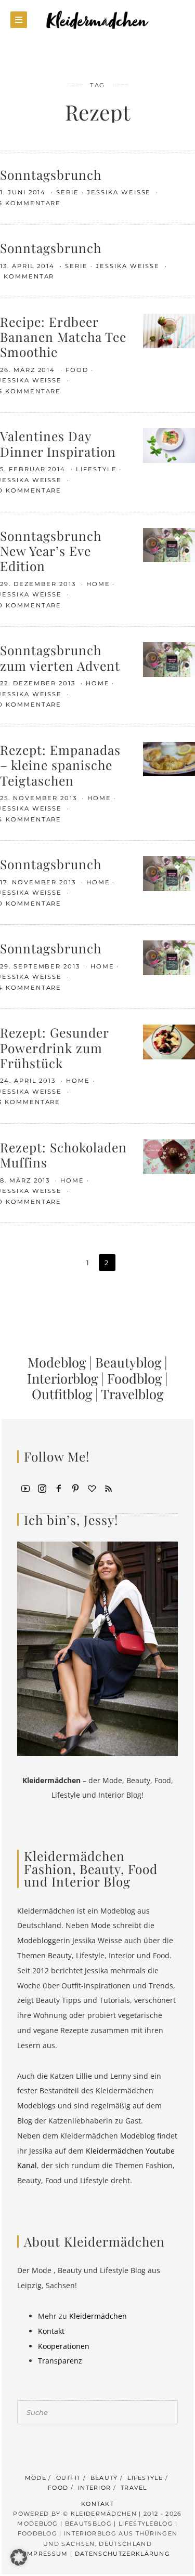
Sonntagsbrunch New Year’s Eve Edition (51, 551)
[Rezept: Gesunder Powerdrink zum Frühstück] (169, 1041)
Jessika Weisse (120, 192)
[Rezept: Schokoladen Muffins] (169, 1156)
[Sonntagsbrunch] (169, 873)
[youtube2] (25, 1488)
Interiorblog (62, 1378)
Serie (68, 192)
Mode (36, 2478)
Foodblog (134, 1378)
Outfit (69, 2478)
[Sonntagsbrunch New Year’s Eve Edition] (169, 544)
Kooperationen (64, 2346)
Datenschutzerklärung (122, 2554)
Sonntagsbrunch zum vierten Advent (60, 657)
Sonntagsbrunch (51, 174)
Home (98, 584)
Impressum (47, 2554)
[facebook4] (59, 1488)
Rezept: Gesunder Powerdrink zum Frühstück (54, 1047)
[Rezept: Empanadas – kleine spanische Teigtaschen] (169, 758)
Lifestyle (96, 469)
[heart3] (92, 1488)
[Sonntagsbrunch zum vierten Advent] (169, 659)
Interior (95, 2488)
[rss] (109, 1488)
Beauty (104, 2478)
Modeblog (57, 1362)
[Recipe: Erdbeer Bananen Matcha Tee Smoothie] (169, 330)
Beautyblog (128, 1362)
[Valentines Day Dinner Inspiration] (169, 444)
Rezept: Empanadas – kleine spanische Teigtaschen (60, 765)
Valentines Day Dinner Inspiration (58, 443)
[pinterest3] (75, 1488)
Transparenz (60, 2361)
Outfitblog (62, 1393)
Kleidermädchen (98, 2316)
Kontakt (51, 2331)
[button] (19, 2557)
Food (77, 370)
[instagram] (42, 1488)
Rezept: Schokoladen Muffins (63, 1154)
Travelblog (132, 1393)
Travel (134, 2488)
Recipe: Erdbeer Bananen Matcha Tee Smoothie (63, 337)
